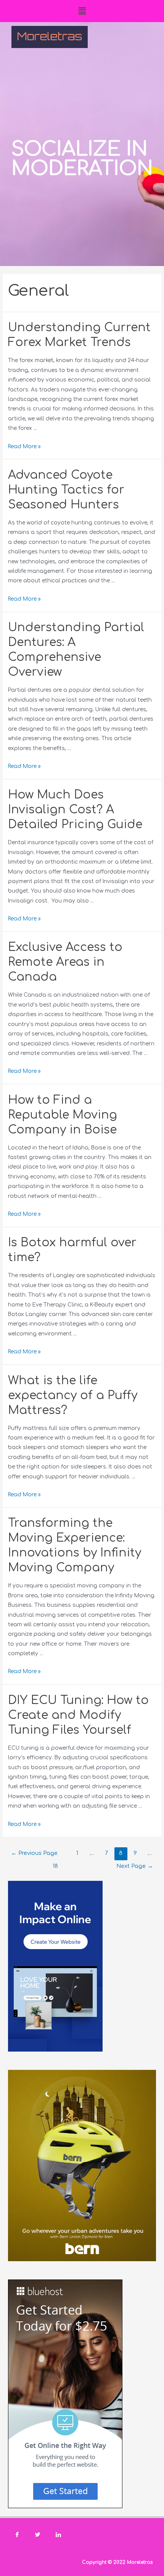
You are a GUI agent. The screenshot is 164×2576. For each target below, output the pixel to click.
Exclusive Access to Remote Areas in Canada (65, 962)
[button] (82, 11)
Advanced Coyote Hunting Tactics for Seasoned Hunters (66, 490)
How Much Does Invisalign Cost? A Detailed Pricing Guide (75, 810)
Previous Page (34, 1853)
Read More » (24, 446)
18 (55, 1866)
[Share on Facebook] (17, 2535)
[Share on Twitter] (38, 2535)
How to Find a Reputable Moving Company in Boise (63, 1115)
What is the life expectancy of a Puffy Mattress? (73, 1395)
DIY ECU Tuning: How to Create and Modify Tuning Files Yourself (78, 1715)
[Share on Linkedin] (58, 2535)
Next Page (135, 1866)
